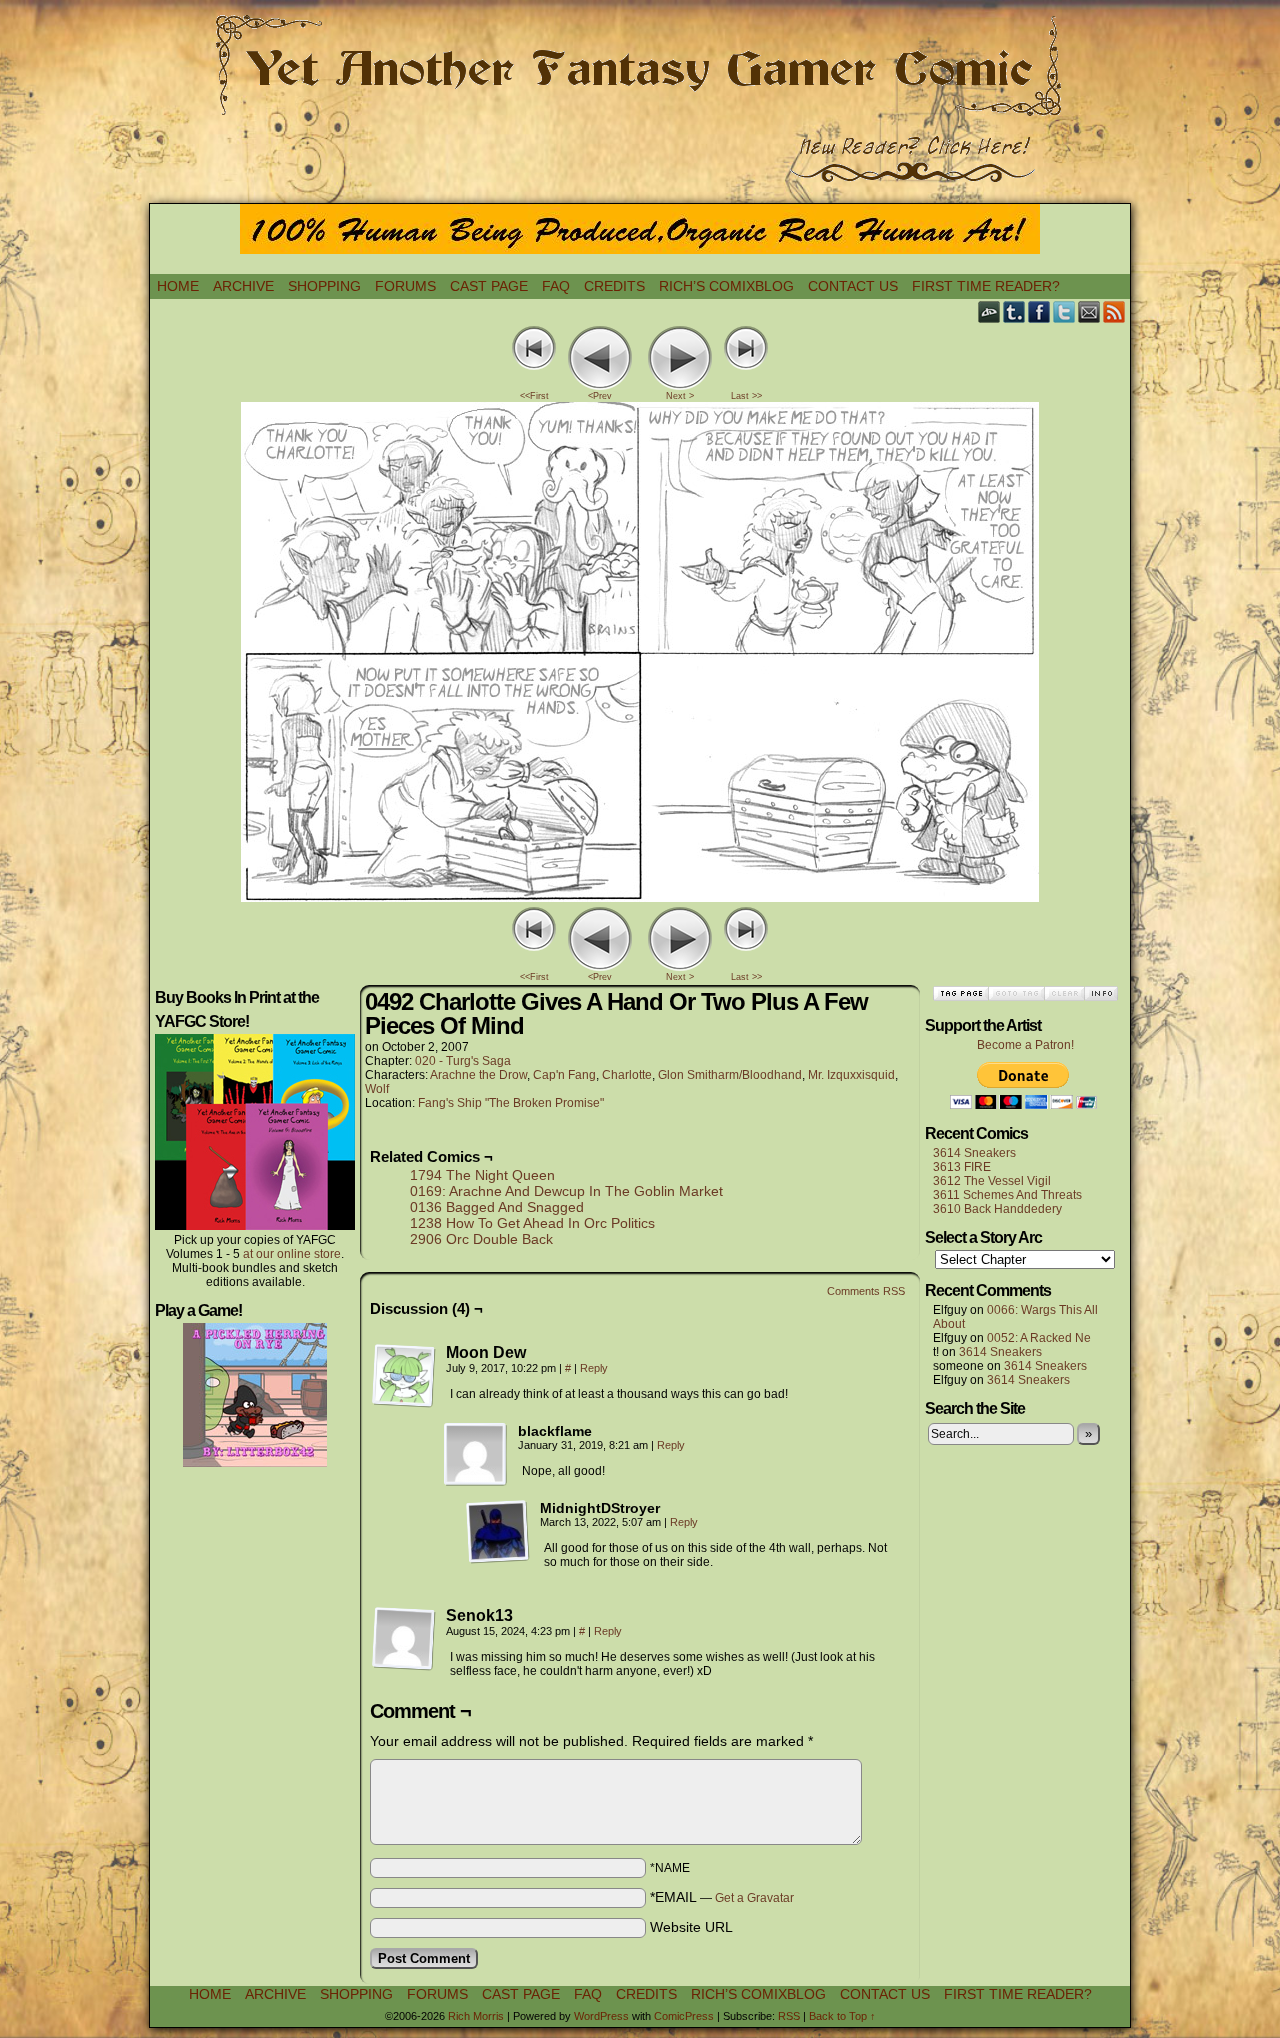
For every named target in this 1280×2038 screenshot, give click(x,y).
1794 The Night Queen (482, 1175)
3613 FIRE (962, 1167)
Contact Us (853, 286)
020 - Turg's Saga (463, 1061)
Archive (243, 286)
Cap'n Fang (564, 1075)
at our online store (292, 1254)
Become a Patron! (1025, 1045)
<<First (534, 396)
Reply (594, 1368)
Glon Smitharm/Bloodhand (730, 1075)
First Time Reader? (986, 286)
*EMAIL (722, 1897)
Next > (680, 396)
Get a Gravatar (754, 1898)
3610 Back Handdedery (997, 1209)
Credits (614, 286)
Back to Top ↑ (842, 2016)
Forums (405, 286)
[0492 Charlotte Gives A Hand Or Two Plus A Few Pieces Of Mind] (640, 897)
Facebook (1039, 311)
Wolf (377, 1089)
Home (178, 286)
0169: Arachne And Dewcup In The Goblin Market (566, 1191)
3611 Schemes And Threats (1007, 1195)
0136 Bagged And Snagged (497, 1207)
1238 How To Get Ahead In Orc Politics (532, 1223)
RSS (1114, 311)
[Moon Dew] (404, 1376)
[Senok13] (404, 1639)
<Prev (600, 396)
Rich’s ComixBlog (726, 286)
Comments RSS (866, 1291)
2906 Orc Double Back (481, 1239)
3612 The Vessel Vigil (992, 1181)
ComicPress (684, 2016)
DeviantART (989, 311)
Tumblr (1014, 311)
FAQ (556, 286)
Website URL (691, 1927)
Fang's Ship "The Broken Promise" (511, 1103)
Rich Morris (476, 2016)
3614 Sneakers (974, 1153)
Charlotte (627, 1075)
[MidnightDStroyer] (498, 1532)
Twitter (1064, 311)
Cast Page (489, 286)
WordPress (601, 2016)
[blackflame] (476, 1455)
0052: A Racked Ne (1039, 1338)
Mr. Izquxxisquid (851, 1075)
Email (1089, 311)
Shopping (324, 286)
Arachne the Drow (478, 1075)
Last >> (746, 396)
